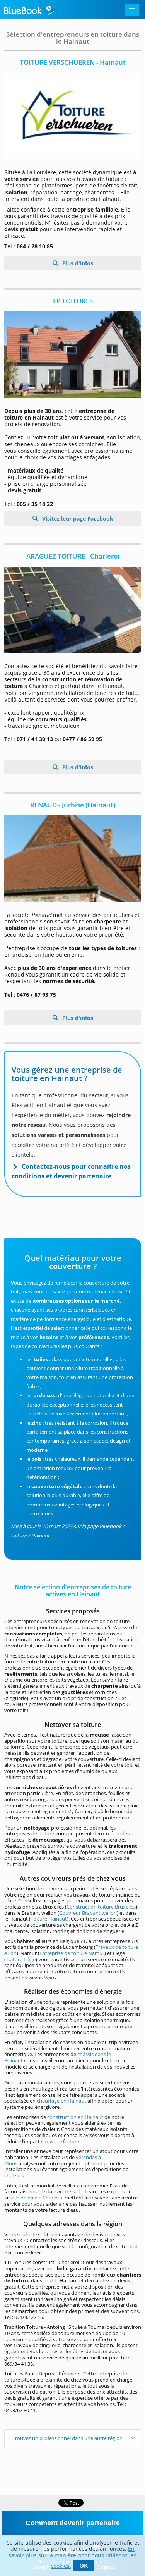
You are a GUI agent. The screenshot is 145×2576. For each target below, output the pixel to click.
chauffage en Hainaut (61, 2101)
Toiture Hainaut (49, 1919)
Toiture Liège (21, 1959)
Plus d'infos (77, 263)
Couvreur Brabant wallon (88, 1913)
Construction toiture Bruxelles (101, 1907)
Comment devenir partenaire (73, 2523)
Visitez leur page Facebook (77, 518)
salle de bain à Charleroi (36, 2198)
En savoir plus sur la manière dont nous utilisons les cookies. (72, 2557)
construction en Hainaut (75, 2117)
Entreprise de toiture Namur (72, 1953)
